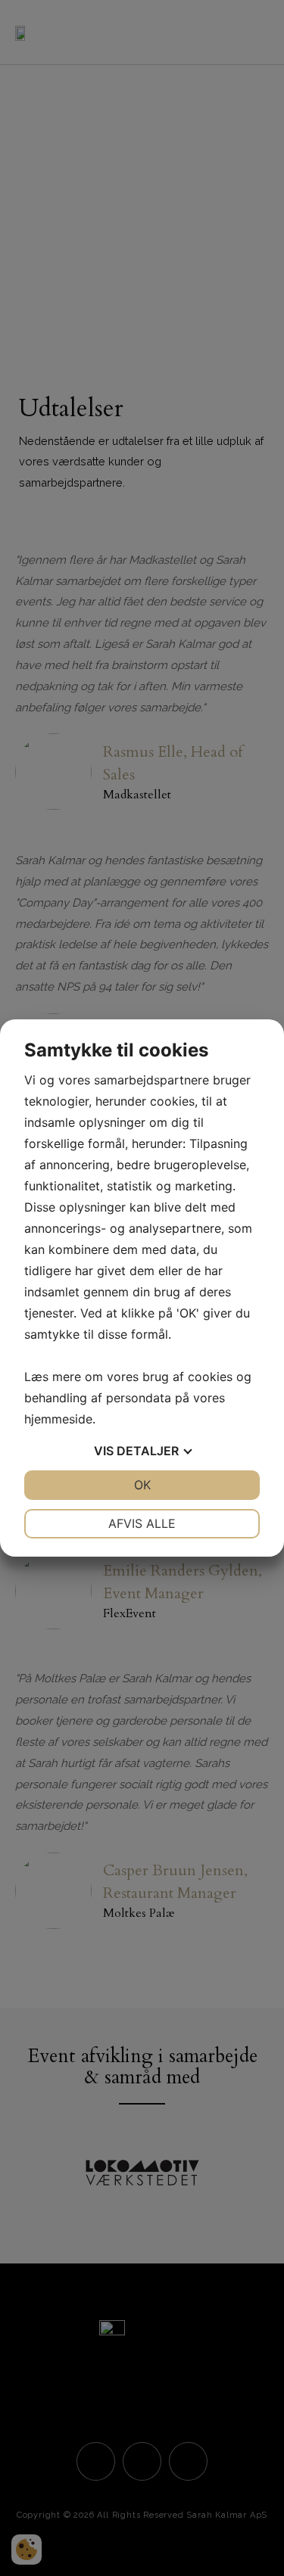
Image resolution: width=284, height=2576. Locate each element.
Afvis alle (142, 1523)
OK (142, 1485)
